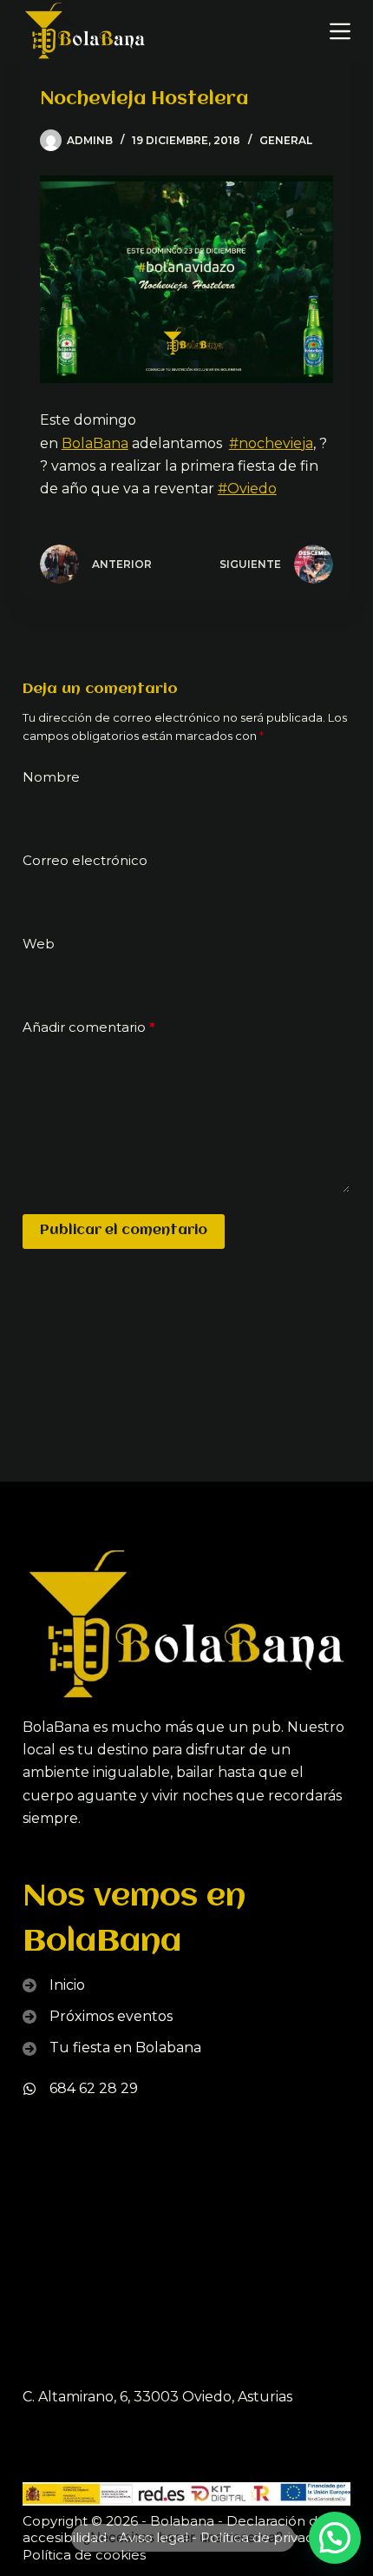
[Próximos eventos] (98, 2017)
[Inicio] (54, 1985)
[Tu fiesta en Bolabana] (112, 2048)
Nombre (51, 777)
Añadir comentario (89, 1027)
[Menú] (340, 31)
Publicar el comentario (124, 1231)
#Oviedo (247, 489)
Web (39, 944)
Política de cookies (84, 2555)
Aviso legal (154, 2537)
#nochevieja (271, 443)
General (286, 140)
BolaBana (95, 443)
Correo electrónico (85, 860)
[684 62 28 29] (80, 2089)
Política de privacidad (271, 2537)
